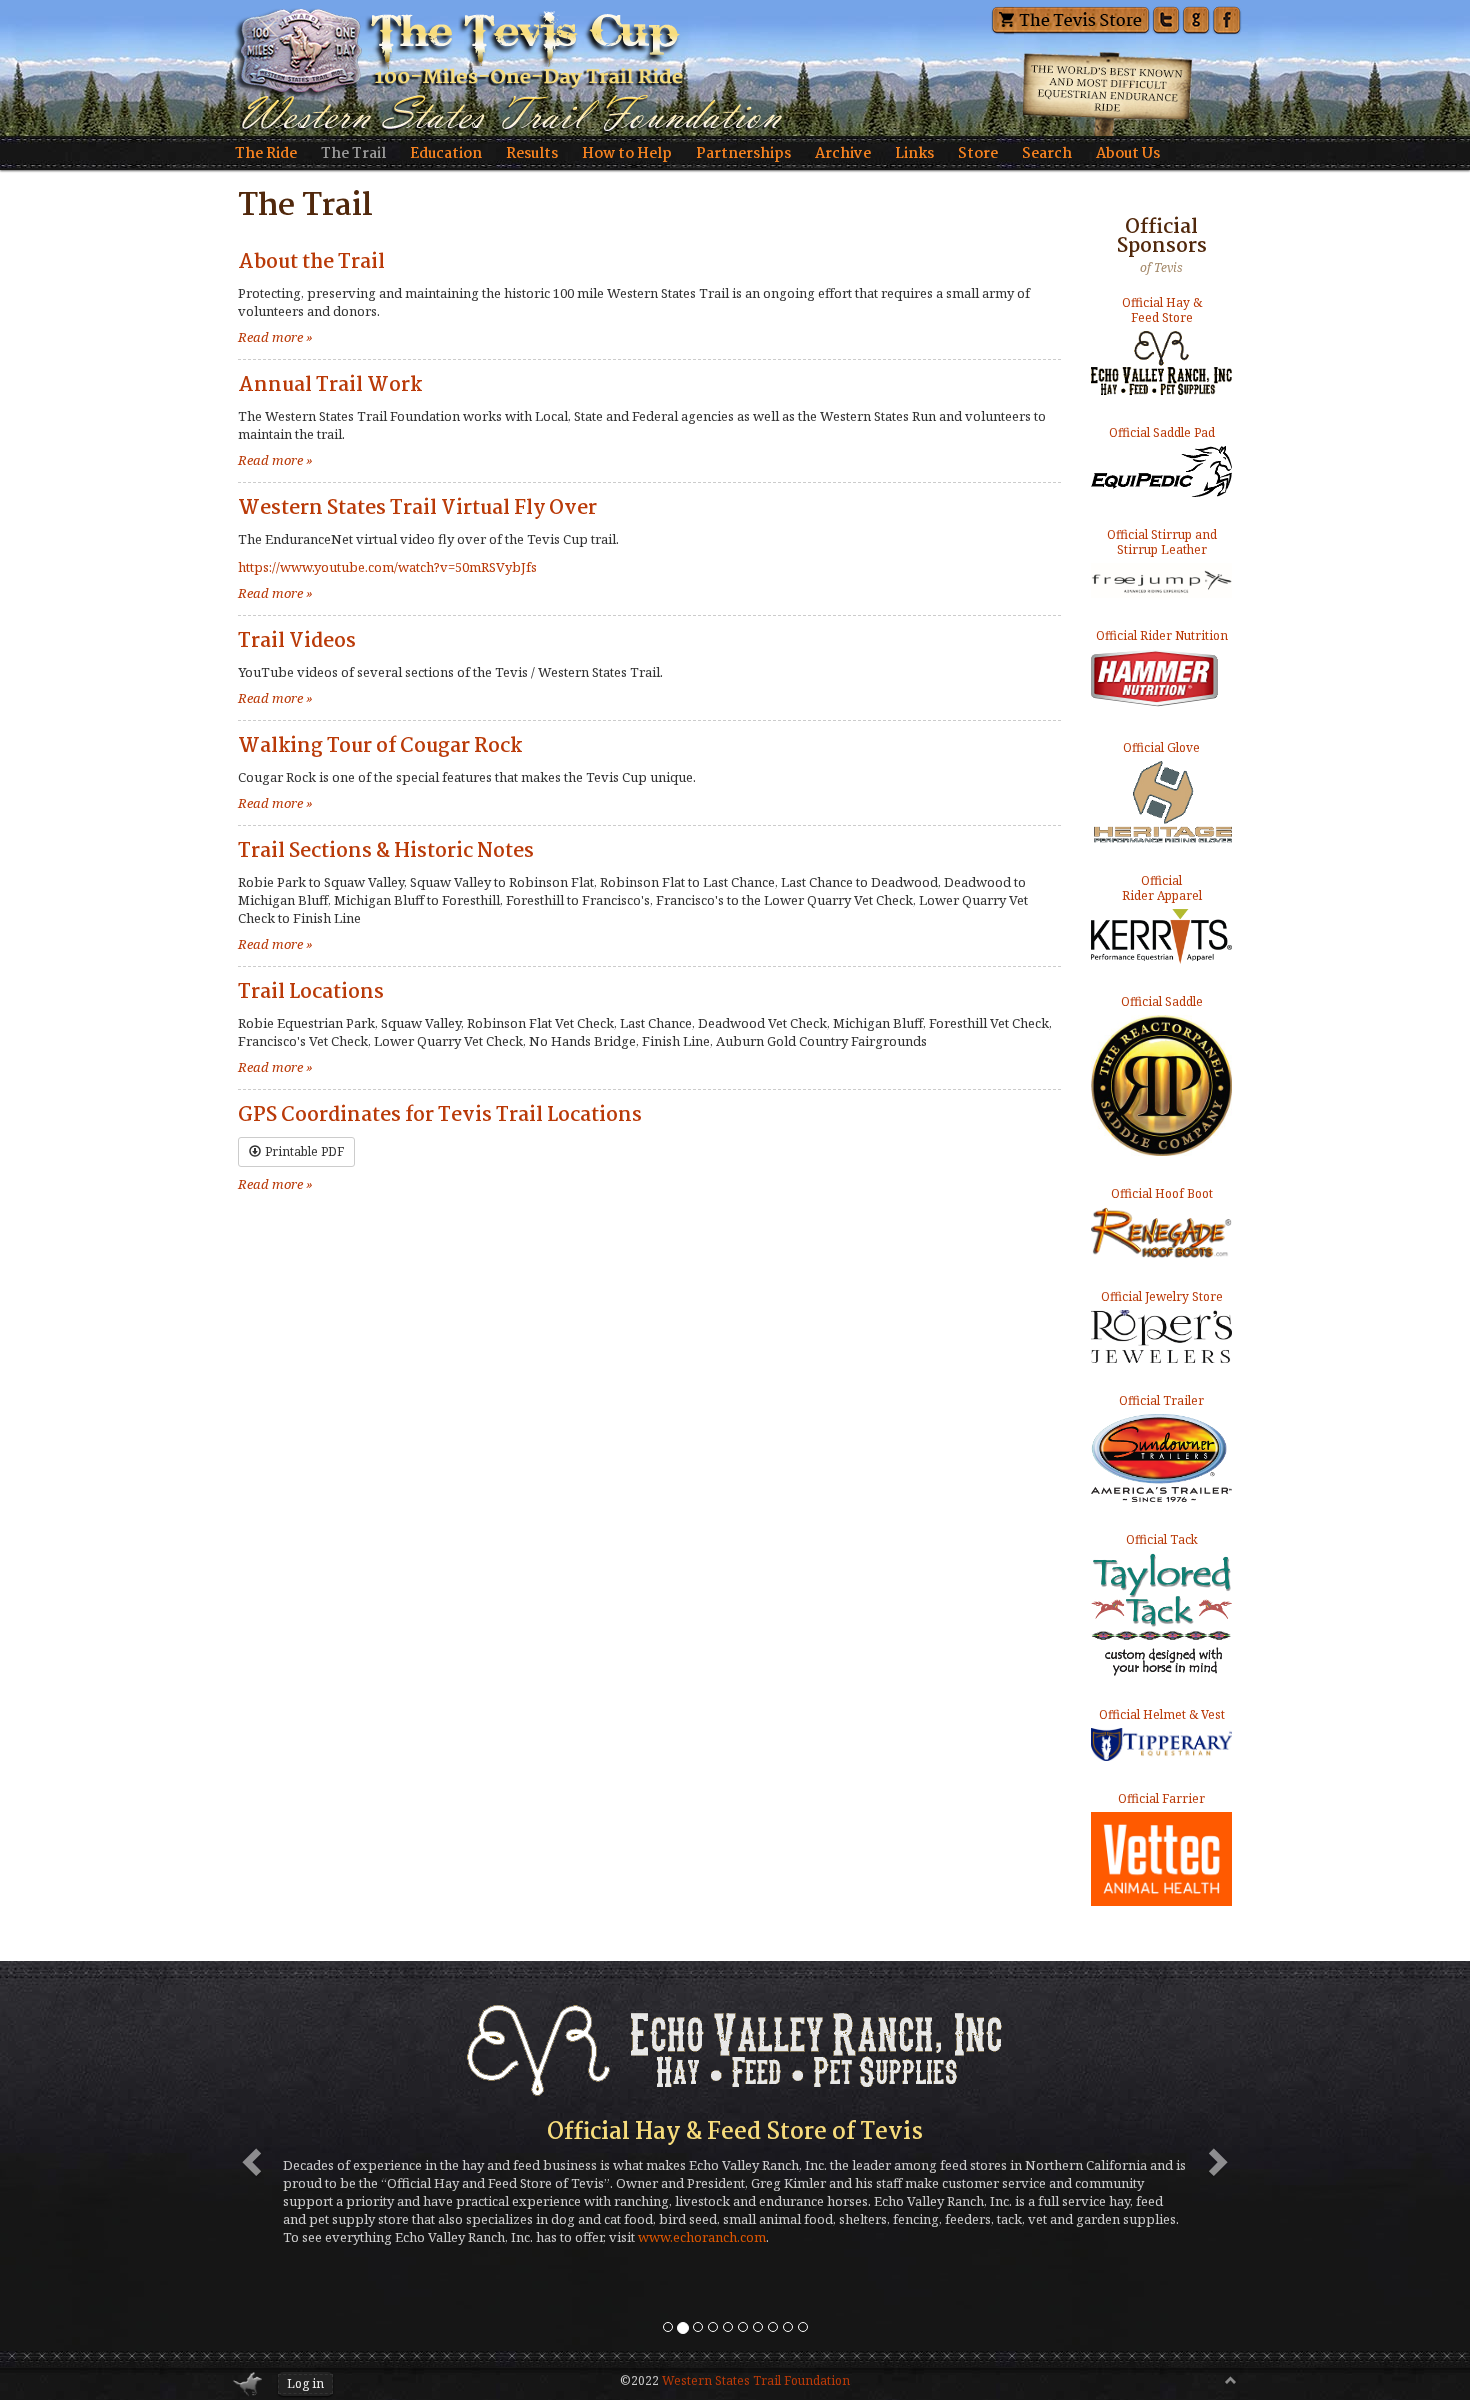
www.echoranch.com (702, 2237)
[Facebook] (1226, 18)
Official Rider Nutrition (1162, 636)
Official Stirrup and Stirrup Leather (1162, 542)
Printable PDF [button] (304, 1151)
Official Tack (1162, 1540)
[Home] (735, 68)
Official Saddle (1162, 1002)
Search (1047, 154)
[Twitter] (1166, 18)
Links (914, 154)
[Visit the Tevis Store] (1070, 18)
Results (532, 154)
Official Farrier (1161, 1798)
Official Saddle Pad (1162, 433)
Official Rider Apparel (1162, 888)
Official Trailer (1161, 1401)
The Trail (353, 154)
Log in (305, 2383)
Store (978, 154)
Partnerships (743, 154)
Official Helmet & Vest (1162, 1715)
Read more (275, 337)
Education (446, 154)
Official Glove (1161, 748)
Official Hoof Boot (1162, 1194)
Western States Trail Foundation (756, 2380)
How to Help (627, 154)
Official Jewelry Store (1162, 1297)
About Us (1128, 154)
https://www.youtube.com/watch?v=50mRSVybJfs (387, 567)
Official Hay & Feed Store (1162, 310)
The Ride (266, 154)
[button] (248, 2156)
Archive (843, 154)
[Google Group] (1196, 18)
